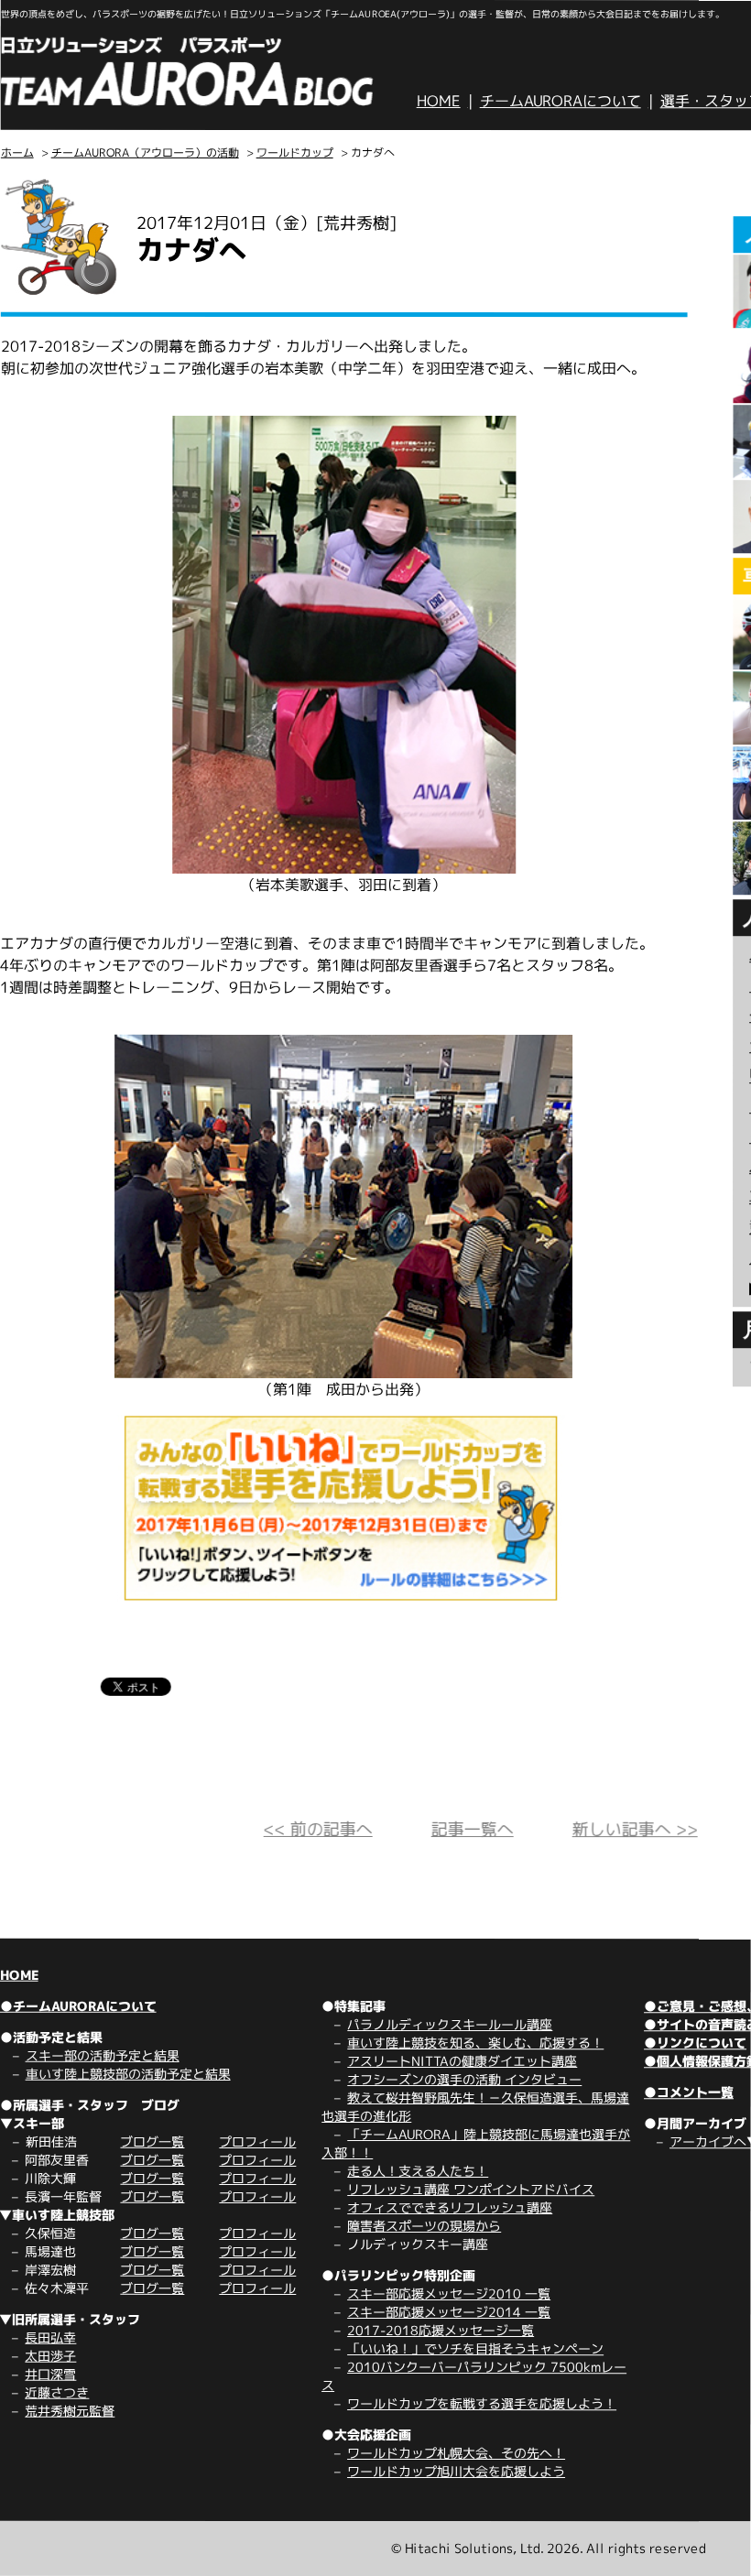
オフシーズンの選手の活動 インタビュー (464, 2079)
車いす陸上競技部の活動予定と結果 (128, 2074)
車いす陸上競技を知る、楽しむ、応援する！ (475, 2043)
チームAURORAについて (561, 101)
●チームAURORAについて (78, 2006)
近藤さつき (57, 2392)
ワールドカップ (295, 152)
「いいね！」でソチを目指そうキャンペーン (475, 2348)
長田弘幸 (50, 2337)
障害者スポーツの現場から (424, 2226)
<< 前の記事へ (318, 1829)
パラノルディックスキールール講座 (450, 2024)
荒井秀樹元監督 (70, 2411)
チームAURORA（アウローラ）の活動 (145, 152)
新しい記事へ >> (635, 1829)
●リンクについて (695, 2043)
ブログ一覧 (152, 2141)
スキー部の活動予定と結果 (103, 2055)
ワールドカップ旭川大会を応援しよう (456, 2471)
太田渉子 (50, 2356)
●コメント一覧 (689, 2092)
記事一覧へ (473, 1829)
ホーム (17, 152)
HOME (439, 101)
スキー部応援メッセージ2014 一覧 (449, 2312)
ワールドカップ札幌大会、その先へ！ (456, 2453)
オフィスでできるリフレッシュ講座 (450, 2207)
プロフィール (257, 2141)
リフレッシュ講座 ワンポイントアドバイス (471, 2189)
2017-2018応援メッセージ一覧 (441, 2330)
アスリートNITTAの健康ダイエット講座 (462, 2061)
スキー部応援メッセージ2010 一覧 (449, 2293)
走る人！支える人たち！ (418, 2171)
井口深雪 (50, 2374)
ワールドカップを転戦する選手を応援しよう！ (482, 2403)
